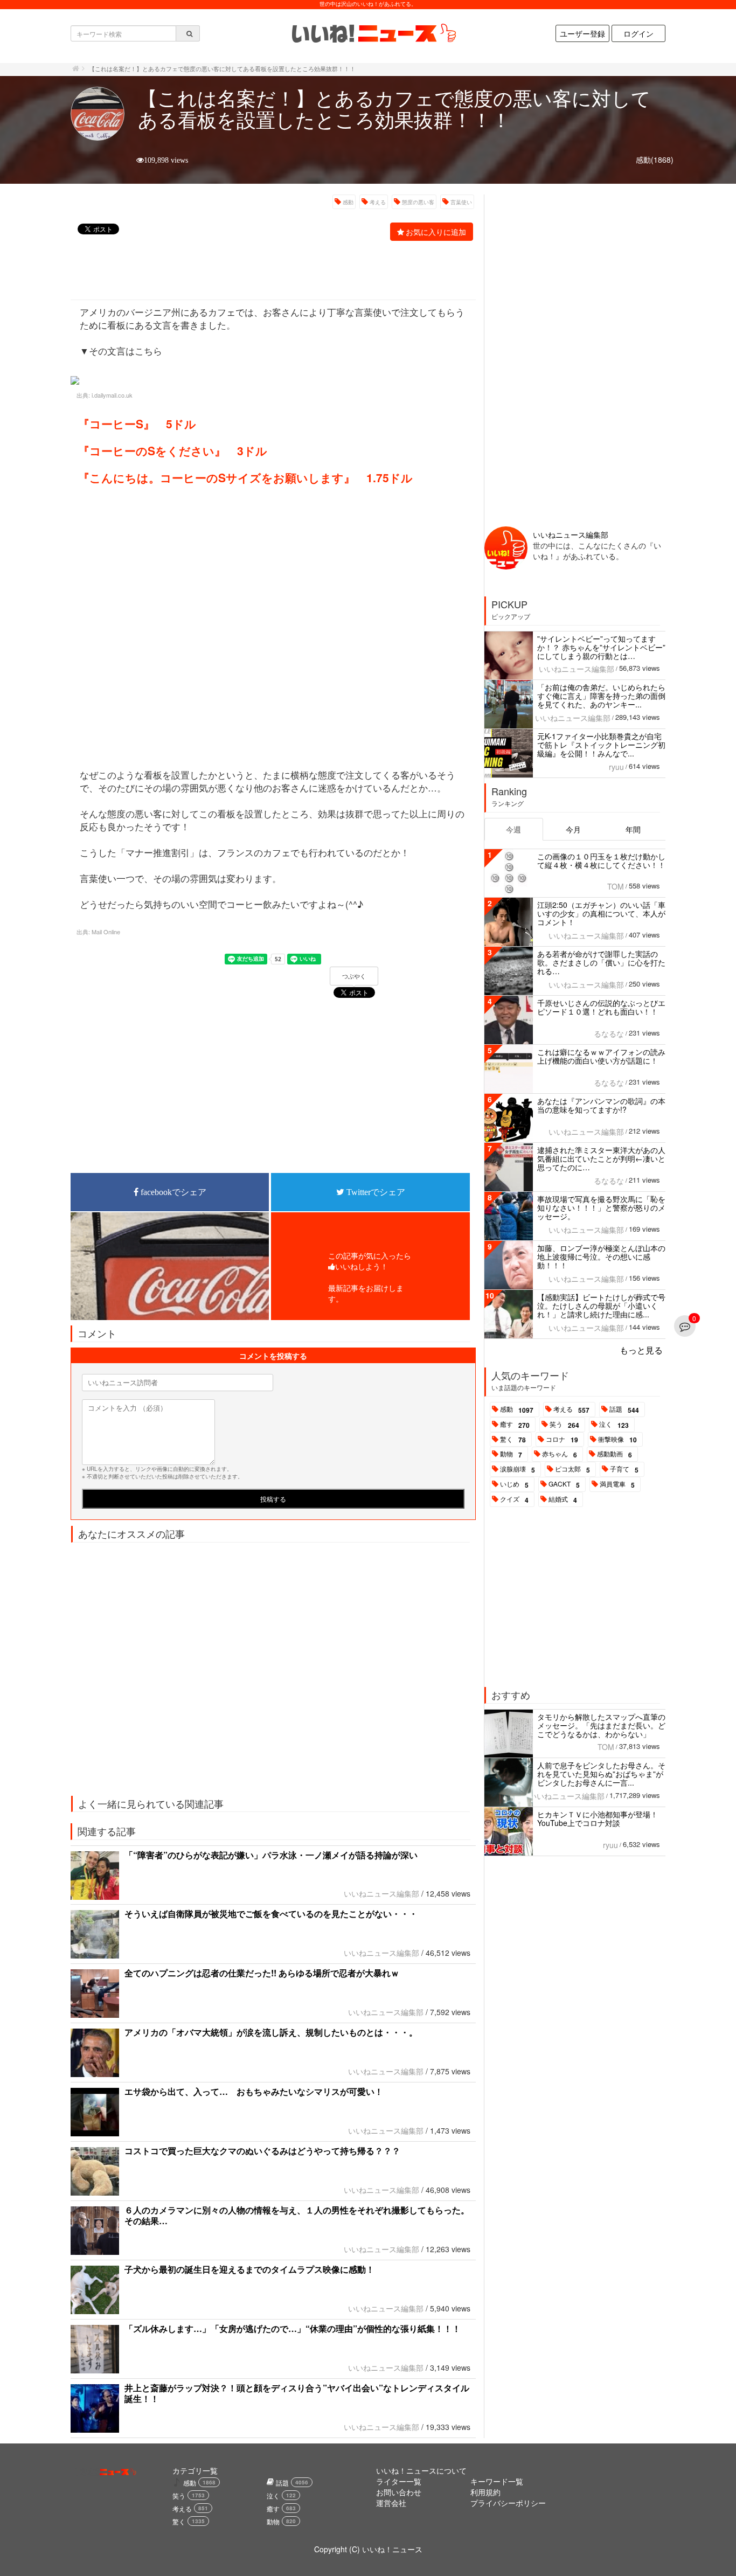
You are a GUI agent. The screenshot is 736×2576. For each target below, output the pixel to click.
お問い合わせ (399, 2492)
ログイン (638, 33)
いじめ (514, 1484)
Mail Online (106, 932)
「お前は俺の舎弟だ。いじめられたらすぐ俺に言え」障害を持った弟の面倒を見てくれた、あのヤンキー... (601, 696)
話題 (624, 1409)
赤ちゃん (560, 1454)
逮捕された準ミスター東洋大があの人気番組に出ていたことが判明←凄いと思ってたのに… (601, 1158)
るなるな (609, 1033)
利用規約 (485, 2492)
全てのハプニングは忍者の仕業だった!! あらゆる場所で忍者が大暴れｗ (262, 1973)
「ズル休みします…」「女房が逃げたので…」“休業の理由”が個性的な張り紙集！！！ (293, 2328)
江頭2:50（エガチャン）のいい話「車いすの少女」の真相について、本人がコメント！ (601, 913)
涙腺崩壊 (518, 1469)
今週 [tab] (513, 829)
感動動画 (615, 1454)
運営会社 (391, 2503)
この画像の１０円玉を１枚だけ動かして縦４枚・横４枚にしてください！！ (601, 860)
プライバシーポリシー (508, 2503)
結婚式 (563, 1499)
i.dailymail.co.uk (112, 395)
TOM (616, 886)
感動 (348, 202)
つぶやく (354, 976)
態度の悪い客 (418, 202)
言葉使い (461, 202)
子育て (624, 1469)
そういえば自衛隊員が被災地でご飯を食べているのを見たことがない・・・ (271, 1914)
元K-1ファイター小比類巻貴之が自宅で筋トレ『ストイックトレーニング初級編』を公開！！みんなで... (601, 745)
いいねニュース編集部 (381, 1893)
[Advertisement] (267, 272)
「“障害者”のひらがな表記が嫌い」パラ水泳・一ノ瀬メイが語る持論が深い (271, 1855)
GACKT (564, 1484)
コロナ (562, 1440)
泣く (614, 1425)
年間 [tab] (633, 829)
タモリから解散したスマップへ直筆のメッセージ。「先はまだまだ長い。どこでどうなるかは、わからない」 (601, 1725)
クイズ (514, 1499)
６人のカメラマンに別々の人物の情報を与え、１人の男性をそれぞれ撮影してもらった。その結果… (297, 2215)
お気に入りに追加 (436, 232)
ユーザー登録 (582, 33)
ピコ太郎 (572, 1469)
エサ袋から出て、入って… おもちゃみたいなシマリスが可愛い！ (254, 2091)
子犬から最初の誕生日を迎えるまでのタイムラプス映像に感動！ (249, 2269)
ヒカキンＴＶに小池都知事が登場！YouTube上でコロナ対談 (598, 1818)
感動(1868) (655, 159)
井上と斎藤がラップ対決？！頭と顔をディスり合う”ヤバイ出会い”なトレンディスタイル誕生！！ (297, 2393)
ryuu (616, 767)
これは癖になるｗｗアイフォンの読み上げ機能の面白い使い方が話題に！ (601, 1056)
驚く (513, 1440)
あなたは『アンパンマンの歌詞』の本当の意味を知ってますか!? (601, 1105)
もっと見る (641, 1350)
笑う (564, 1425)
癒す (515, 1425)
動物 (511, 1454)
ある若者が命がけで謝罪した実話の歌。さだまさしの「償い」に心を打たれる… (601, 962)
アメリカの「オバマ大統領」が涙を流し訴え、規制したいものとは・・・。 (271, 2032)
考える (378, 202)
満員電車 (617, 1484)
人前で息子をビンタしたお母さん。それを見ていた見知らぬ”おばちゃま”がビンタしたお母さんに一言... (601, 1774)
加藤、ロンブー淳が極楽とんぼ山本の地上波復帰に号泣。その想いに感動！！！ (601, 1256)
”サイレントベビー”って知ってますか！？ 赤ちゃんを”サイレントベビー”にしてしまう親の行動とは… (601, 647)
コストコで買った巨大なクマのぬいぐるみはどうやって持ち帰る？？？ (262, 2151)
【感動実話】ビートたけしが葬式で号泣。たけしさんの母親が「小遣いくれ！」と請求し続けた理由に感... (601, 1306)
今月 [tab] (573, 829)
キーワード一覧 (497, 2481)
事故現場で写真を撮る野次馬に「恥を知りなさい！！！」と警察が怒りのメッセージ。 (601, 1207)
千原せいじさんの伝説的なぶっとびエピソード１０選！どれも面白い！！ (601, 1007)
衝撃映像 (617, 1440)
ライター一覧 (399, 2481)
